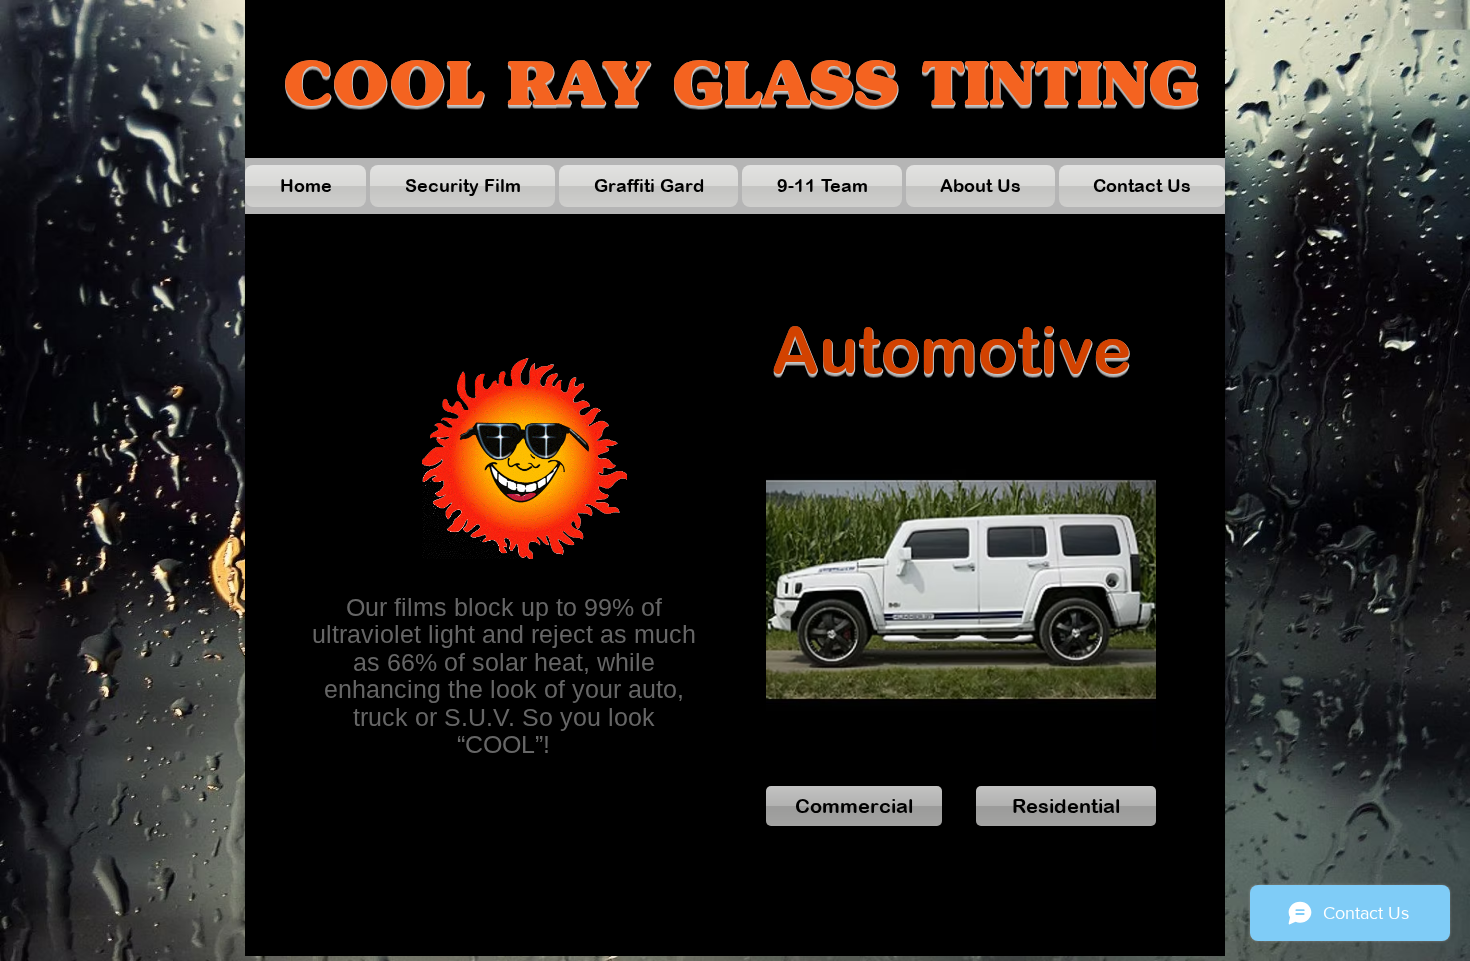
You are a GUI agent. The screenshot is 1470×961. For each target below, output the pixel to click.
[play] (1114, 733)
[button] (961, 589)
